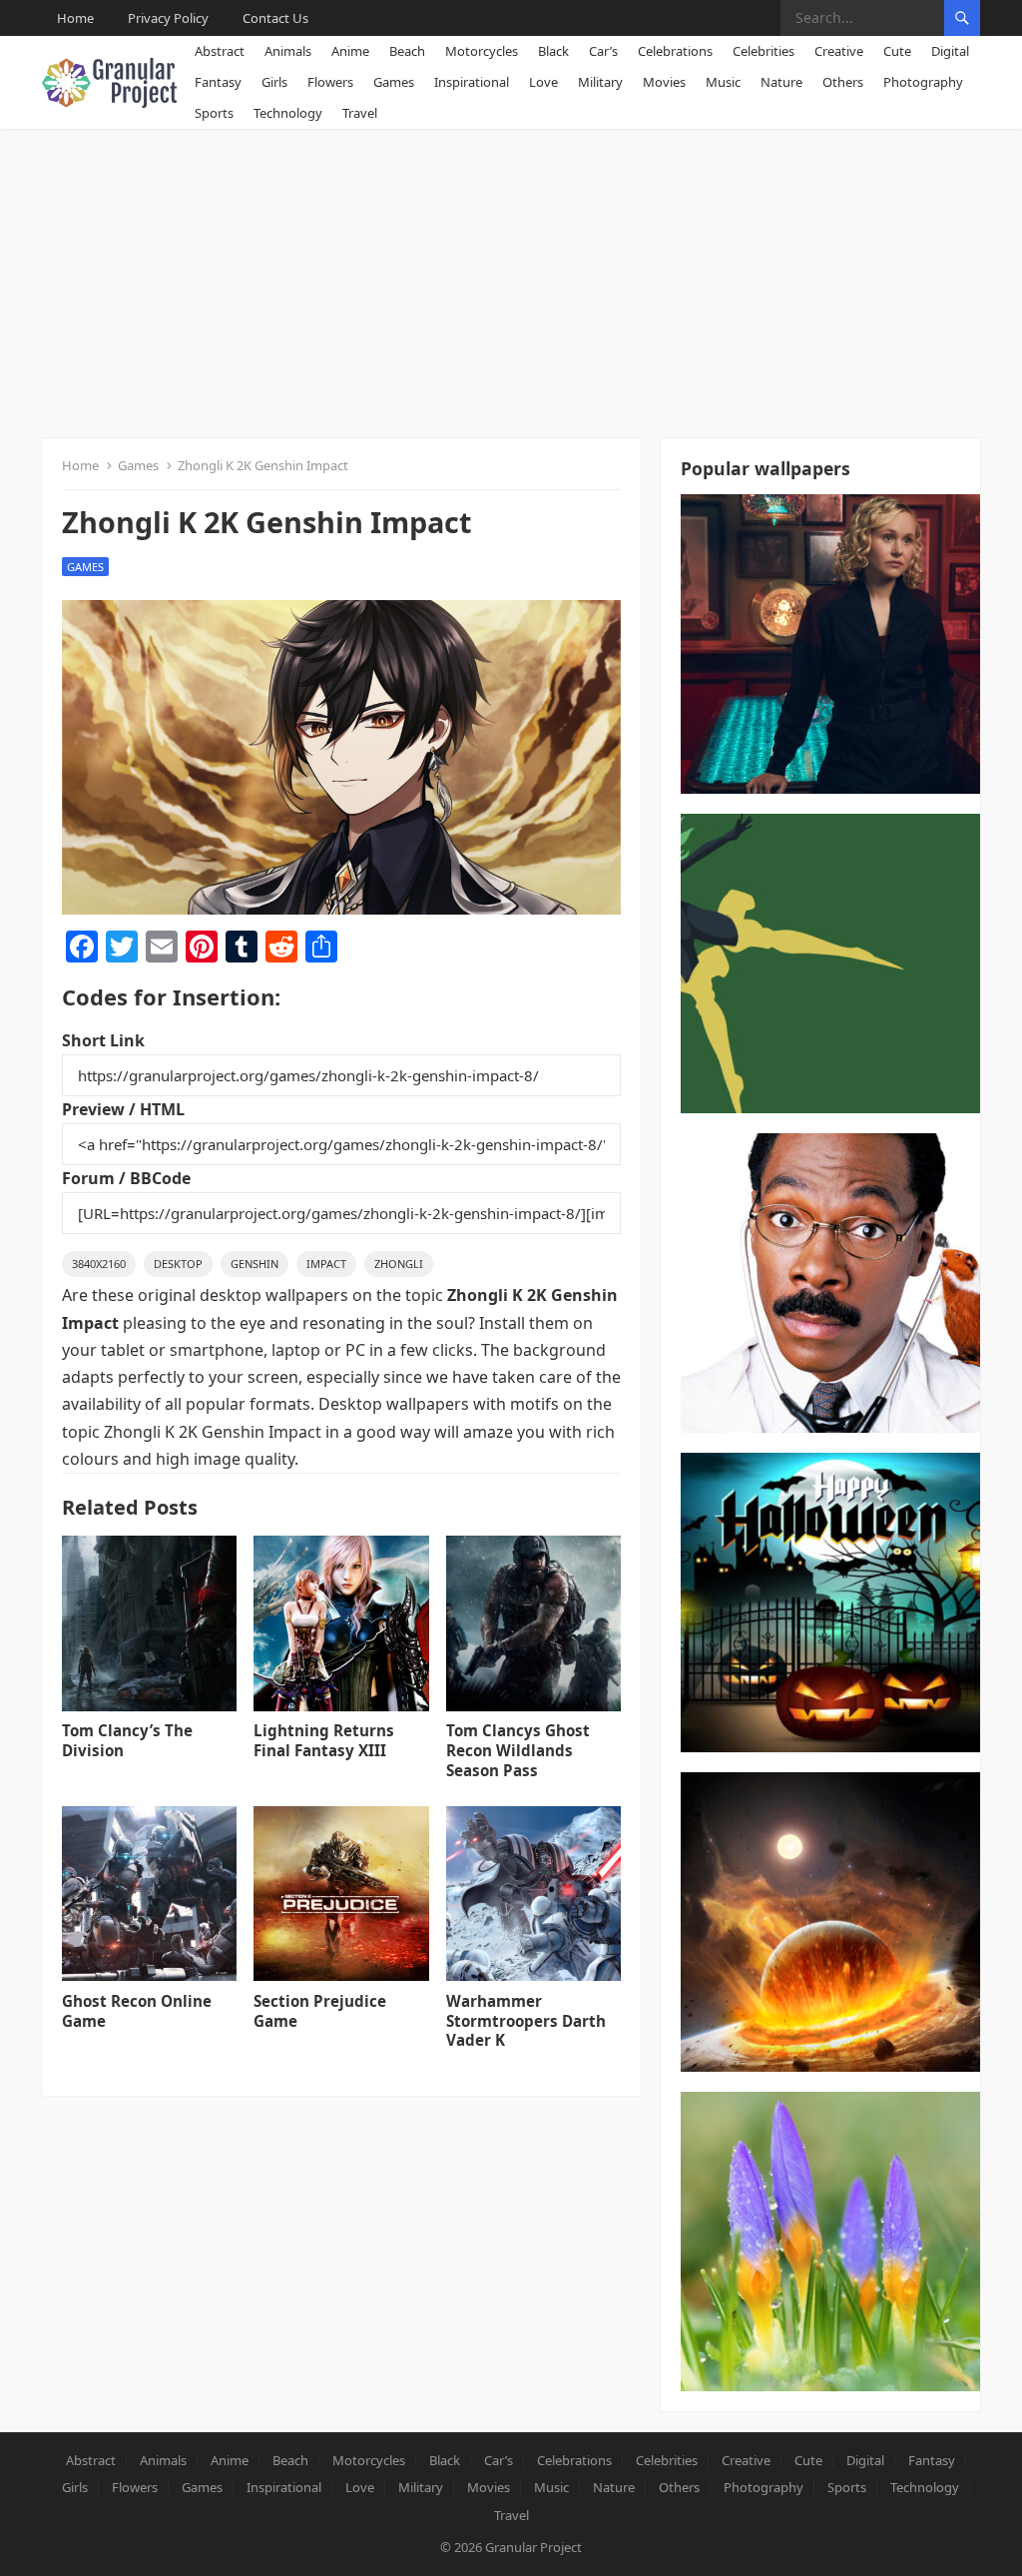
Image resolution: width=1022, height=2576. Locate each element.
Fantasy (218, 82)
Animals (288, 51)
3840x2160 (99, 1264)
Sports (214, 113)
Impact (326, 1264)
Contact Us (275, 18)
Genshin (255, 1264)
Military (600, 82)
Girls (274, 82)
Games (394, 82)
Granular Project (533, 2547)
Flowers (330, 82)
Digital (950, 51)
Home (75, 18)
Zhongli (399, 1264)
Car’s (603, 51)
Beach (407, 51)
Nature (781, 82)
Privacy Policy (168, 18)
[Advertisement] (511, 279)
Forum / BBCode (126, 1178)
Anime (350, 51)
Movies (664, 82)
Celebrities (764, 51)
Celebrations (675, 51)
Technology (288, 113)
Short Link (103, 1040)
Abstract (220, 51)
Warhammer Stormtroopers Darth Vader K (526, 2021)
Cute (897, 51)
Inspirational (472, 82)
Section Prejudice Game (320, 2011)
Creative (839, 51)
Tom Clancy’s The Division (127, 1740)
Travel (360, 113)
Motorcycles (482, 51)
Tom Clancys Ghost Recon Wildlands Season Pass (518, 1750)
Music (723, 82)
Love (543, 82)
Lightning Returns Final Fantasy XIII (324, 1740)
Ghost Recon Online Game (137, 2011)
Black (553, 51)
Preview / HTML (123, 1109)
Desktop (178, 1264)
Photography (923, 82)
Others (843, 82)
